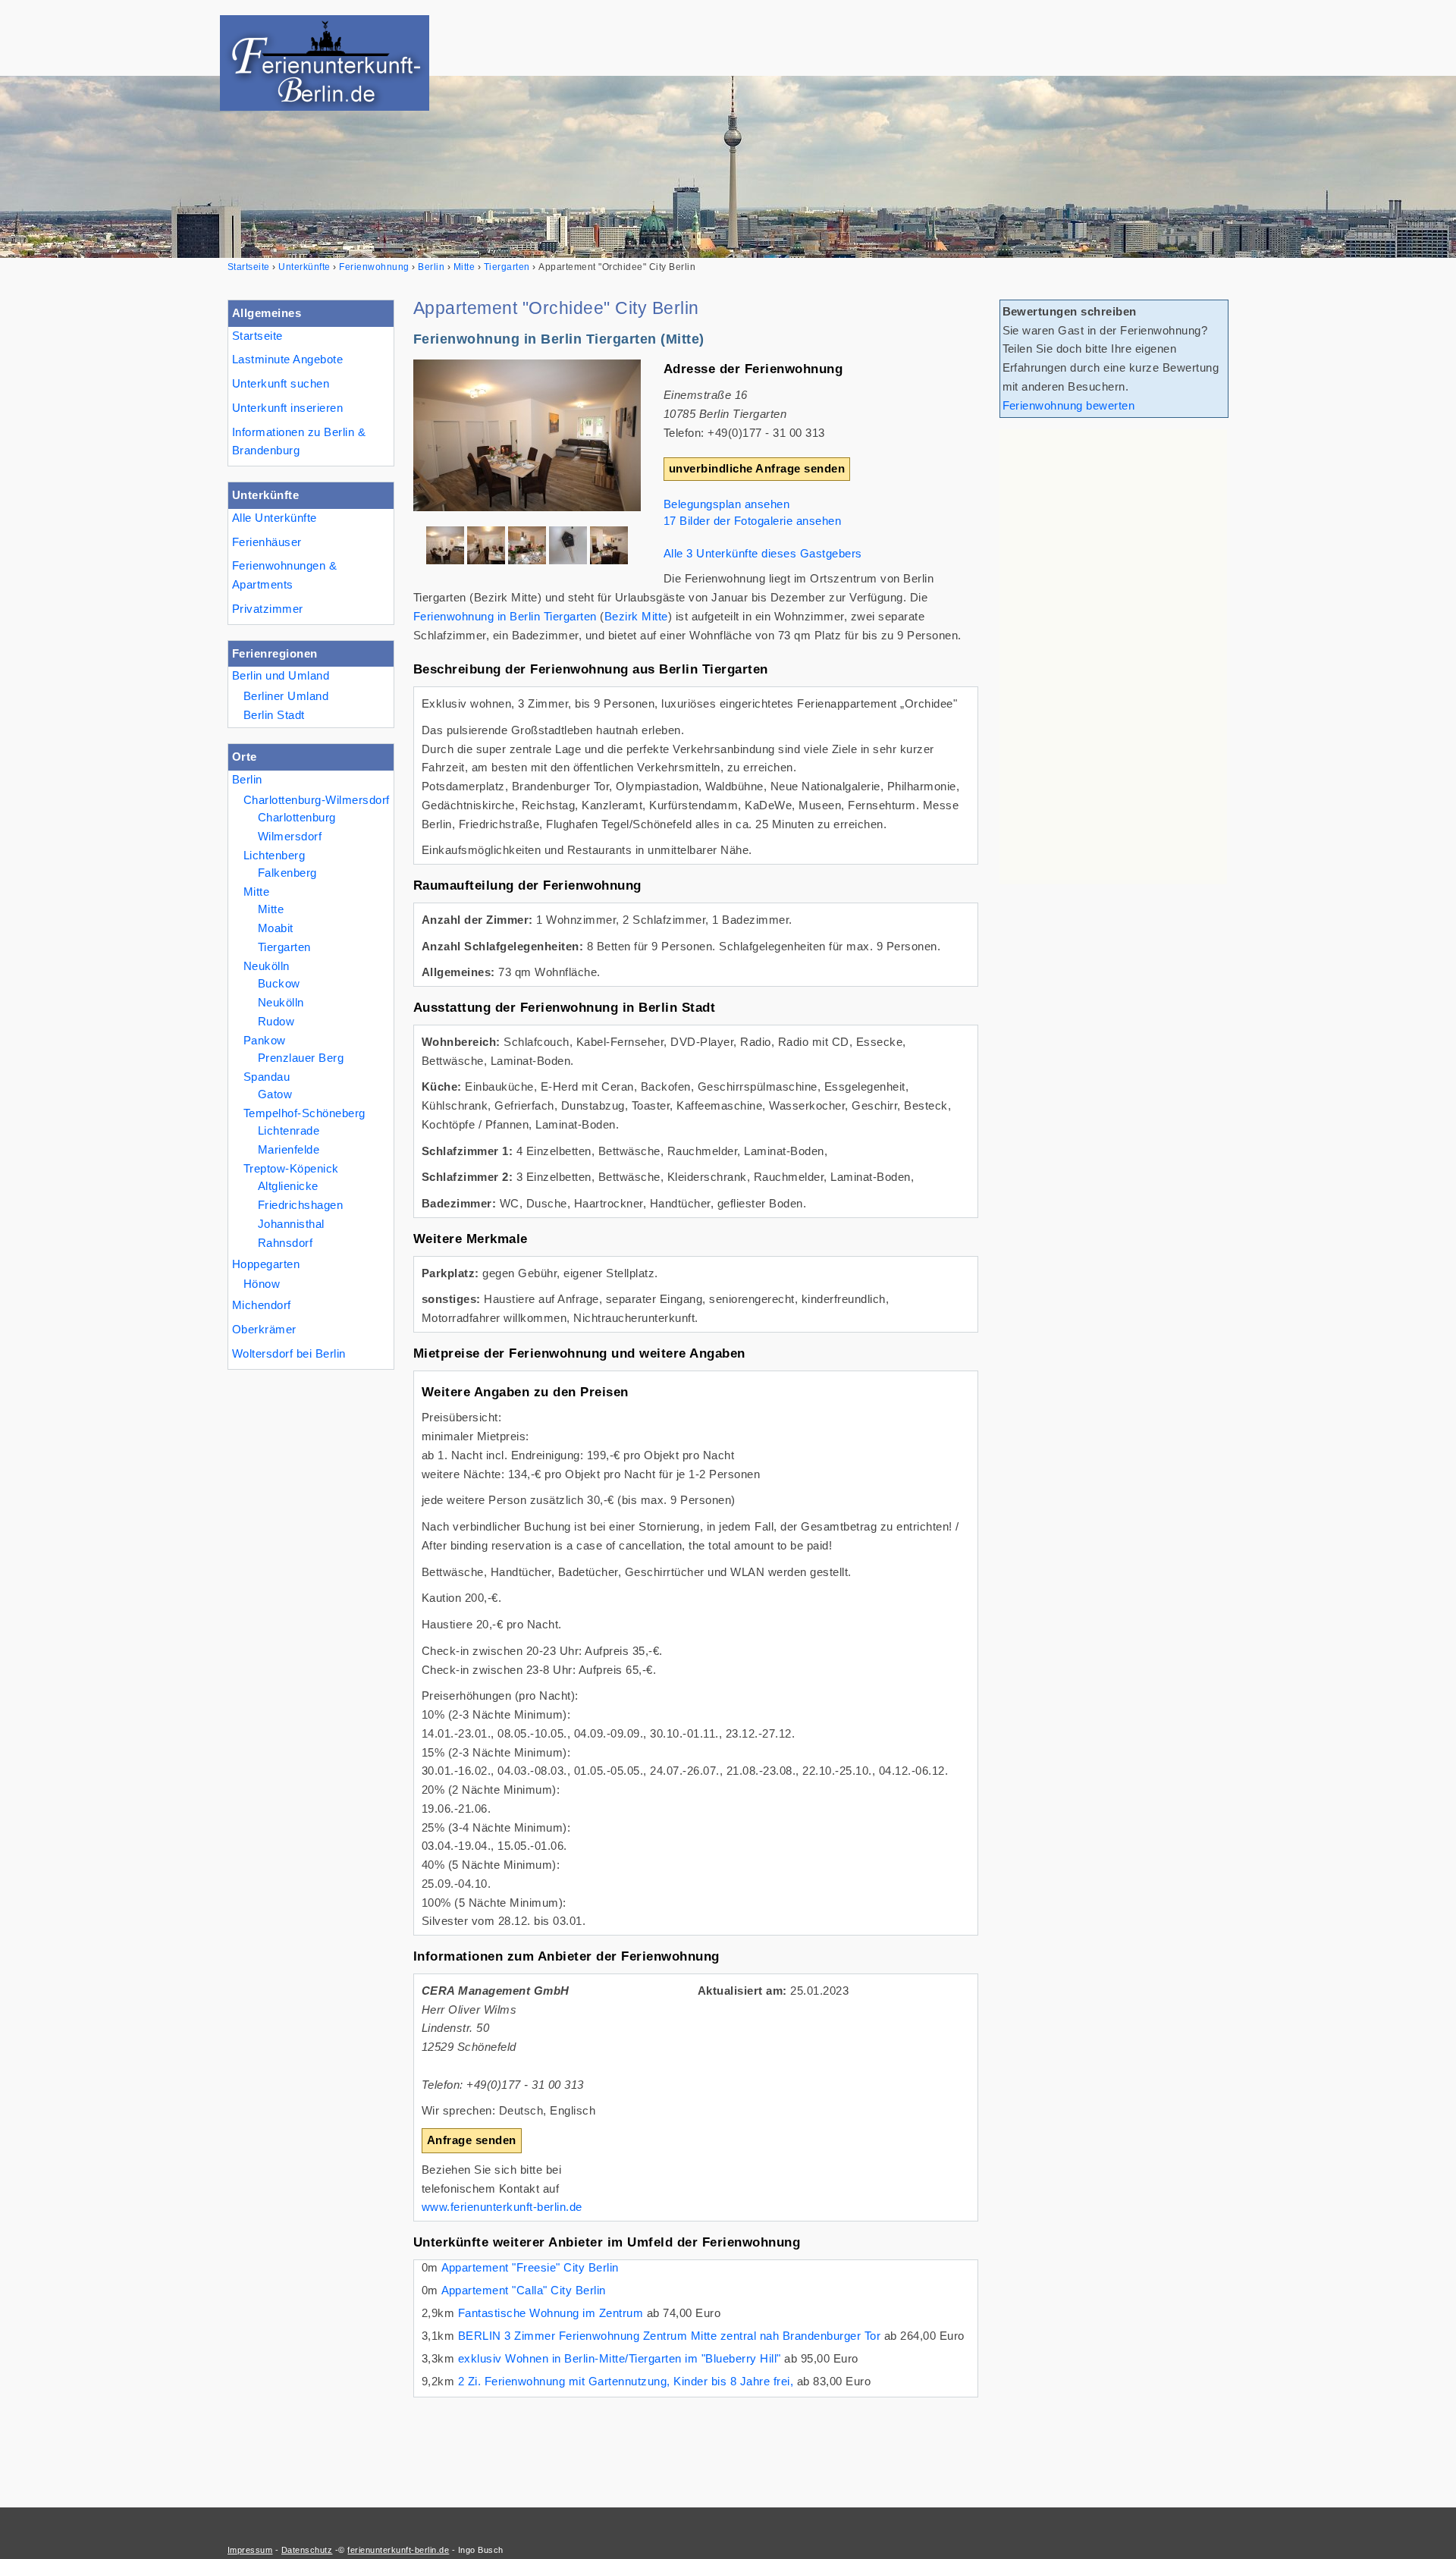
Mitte (256, 892)
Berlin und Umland (281, 675)
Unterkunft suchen (281, 383)
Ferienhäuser (267, 542)
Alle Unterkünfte (275, 518)
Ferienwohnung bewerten (1069, 405)
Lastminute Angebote (287, 359)
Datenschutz (307, 2550)
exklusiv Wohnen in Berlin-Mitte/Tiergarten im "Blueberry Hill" (620, 2358)
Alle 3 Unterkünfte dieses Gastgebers (763, 553)
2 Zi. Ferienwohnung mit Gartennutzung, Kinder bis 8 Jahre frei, (626, 2381)
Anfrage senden (472, 2140)
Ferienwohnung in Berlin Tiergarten (505, 616)
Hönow (262, 1284)
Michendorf (262, 1305)
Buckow (279, 983)
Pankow (265, 1040)
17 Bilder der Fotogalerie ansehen (752, 521)
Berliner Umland (286, 696)
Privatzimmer (268, 609)
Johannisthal (291, 1224)
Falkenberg (287, 873)
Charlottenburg (297, 817)
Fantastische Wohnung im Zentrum (551, 2313)
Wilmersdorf (290, 836)
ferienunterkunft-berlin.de (398, 2550)
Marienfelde (289, 1149)
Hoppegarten (266, 1264)
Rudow (276, 1021)
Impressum (250, 2550)
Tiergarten (284, 947)
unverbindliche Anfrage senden (757, 468)
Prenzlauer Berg (301, 1058)
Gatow (275, 1094)
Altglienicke (288, 1186)
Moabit (276, 928)
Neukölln (267, 966)
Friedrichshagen (300, 1205)
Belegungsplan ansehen (726, 504)
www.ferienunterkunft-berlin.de (502, 2207)
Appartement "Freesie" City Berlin (530, 2267)
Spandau (267, 1077)
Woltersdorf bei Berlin (289, 1353)
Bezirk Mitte (636, 616)
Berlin (247, 779)
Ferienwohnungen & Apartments (284, 575)
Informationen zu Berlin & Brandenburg (299, 441)
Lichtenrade (289, 1130)
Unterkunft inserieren (287, 408)
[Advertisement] (1113, 657)
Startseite (257, 336)
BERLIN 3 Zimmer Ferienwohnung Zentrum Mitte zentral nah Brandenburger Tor (669, 2336)
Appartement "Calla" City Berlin (524, 2290)
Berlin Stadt (274, 715)
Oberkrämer (264, 1329)
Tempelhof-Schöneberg (304, 1113)
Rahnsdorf (285, 1243)
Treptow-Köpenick (291, 1168)
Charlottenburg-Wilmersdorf (317, 800)
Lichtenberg (274, 855)
